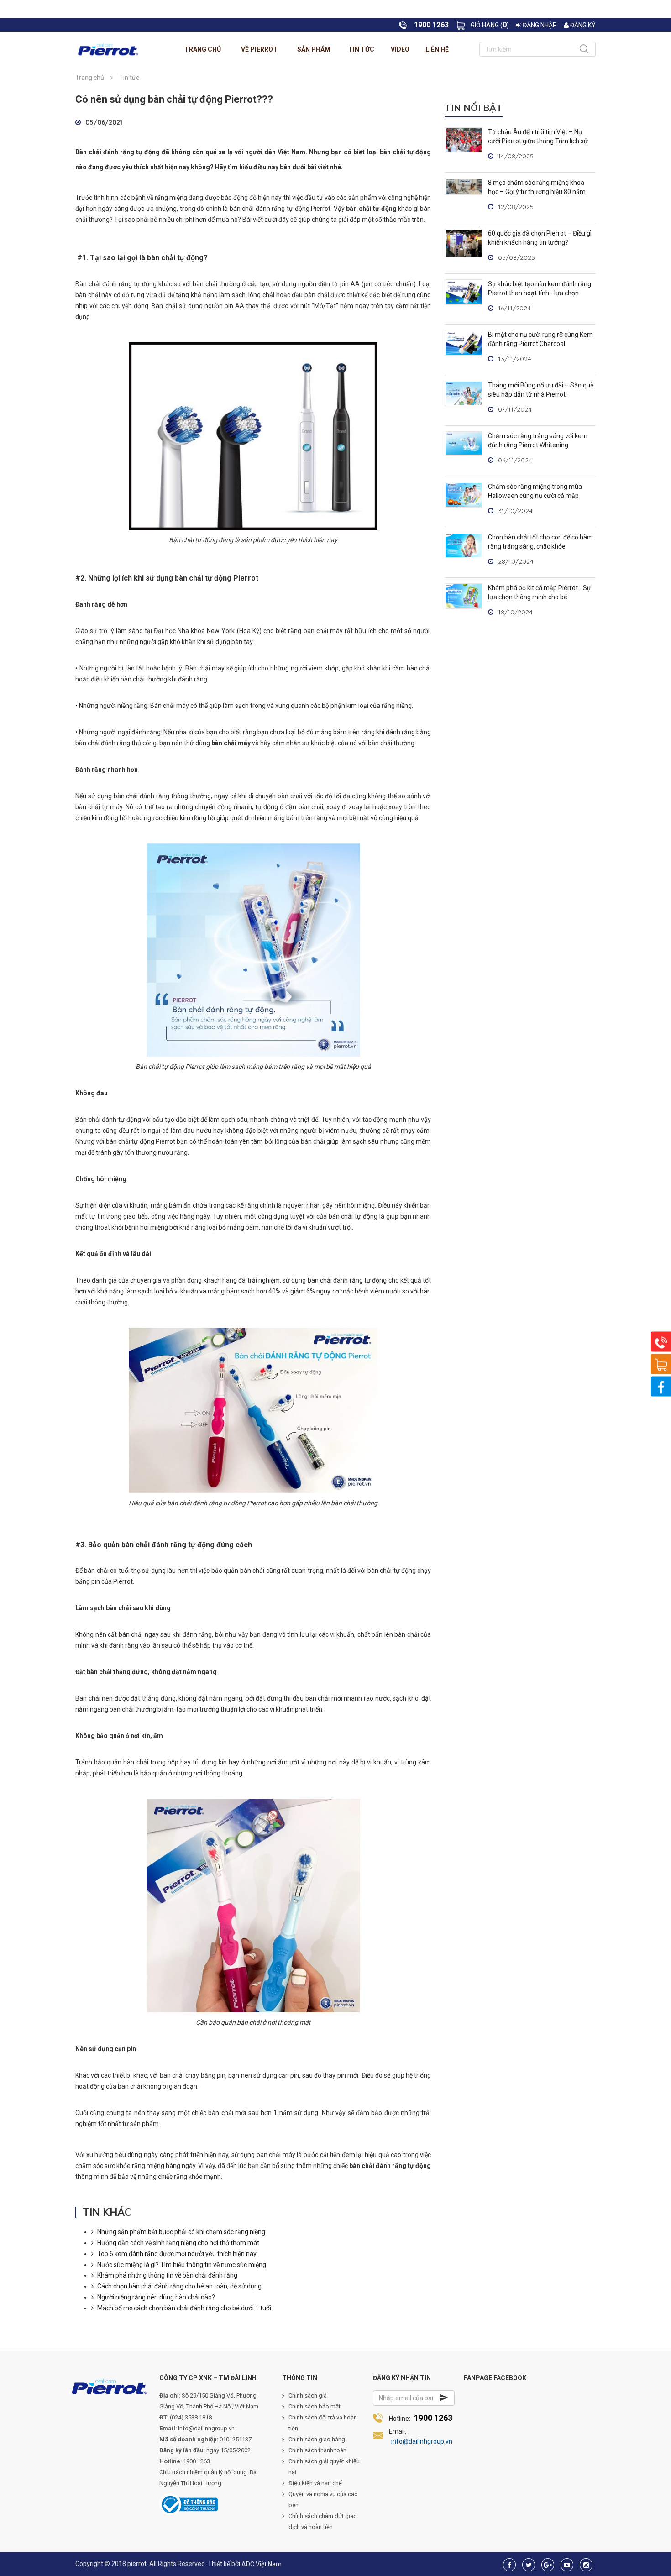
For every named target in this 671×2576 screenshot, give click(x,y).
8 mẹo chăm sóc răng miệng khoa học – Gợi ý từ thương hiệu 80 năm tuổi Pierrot (537, 192)
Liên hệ (437, 49)
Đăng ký (582, 25)
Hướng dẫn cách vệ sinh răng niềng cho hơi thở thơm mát (178, 2243)
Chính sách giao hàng (317, 2439)
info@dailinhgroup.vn (422, 2441)
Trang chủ (203, 49)
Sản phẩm (314, 49)
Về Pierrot (259, 49)
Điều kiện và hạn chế (315, 2483)
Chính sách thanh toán (317, 2450)
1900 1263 (433, 2418)
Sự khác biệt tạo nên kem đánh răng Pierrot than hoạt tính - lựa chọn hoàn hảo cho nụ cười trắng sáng (540, 293)
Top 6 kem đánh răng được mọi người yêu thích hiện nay (177, 2254)
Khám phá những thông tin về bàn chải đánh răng (167, 2275)
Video (400, 49)
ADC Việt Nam (262, 2564)
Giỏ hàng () (490, 25)
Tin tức (361, 49)
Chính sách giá (308, 2395)
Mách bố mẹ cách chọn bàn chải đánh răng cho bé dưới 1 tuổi (184, 2308)
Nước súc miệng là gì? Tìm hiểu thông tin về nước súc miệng (182, 2265)
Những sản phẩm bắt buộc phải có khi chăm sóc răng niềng (181, 2232)
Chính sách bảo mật (315, 2406)
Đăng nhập (539, 25)
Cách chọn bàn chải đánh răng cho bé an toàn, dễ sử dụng (179, 2286)
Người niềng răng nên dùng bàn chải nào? (156, 2297)
